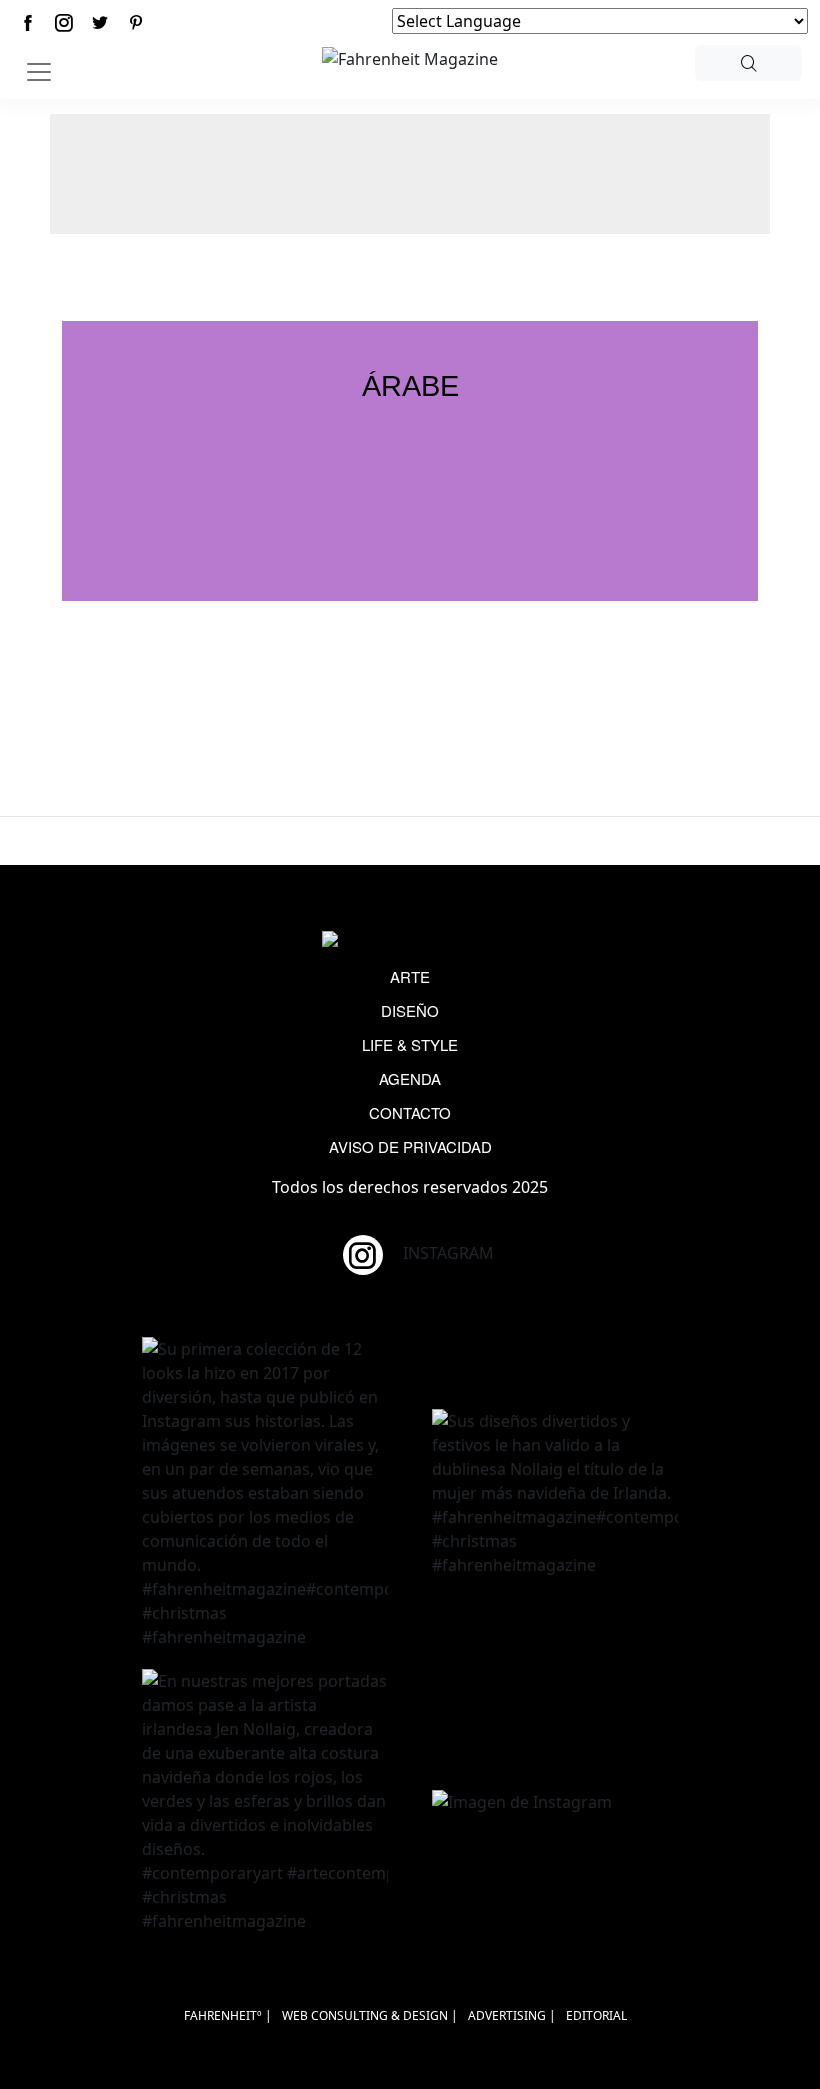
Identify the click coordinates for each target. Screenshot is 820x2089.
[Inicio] (410, 57)
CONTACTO (410, 1112)
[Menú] (39, 72)
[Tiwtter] (100, 22)
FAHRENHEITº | (228, 2015)
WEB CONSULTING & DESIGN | (370, 2015)
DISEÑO (410, 1010)
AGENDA (410, 1078)
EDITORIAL (596, 2015)
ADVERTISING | (512, 2015)
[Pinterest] (136, 22)
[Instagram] (64, 22)
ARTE (410, 976)
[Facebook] (28, 22)
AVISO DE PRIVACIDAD (410, 1146)
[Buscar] (748, 63)
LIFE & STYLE (410, 1044)
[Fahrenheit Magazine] (410, 941)
